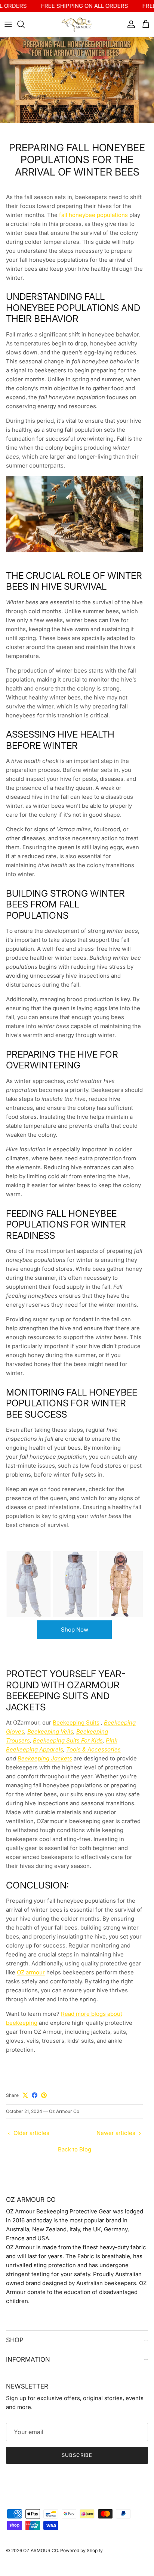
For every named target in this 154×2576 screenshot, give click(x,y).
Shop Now (75, 1630)
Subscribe (77, 2455)
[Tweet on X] (25, 2095)
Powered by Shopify (81, 2550)
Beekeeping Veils (50, 1731)
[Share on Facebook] (35, 2095)
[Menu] (8, 24)
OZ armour (31, 1972)
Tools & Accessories (93, 1749)
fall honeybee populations (93, 215)
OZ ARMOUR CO (41, 2550)
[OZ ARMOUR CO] (77, 24)
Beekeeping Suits (76, 1722)
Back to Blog (75, 2149)
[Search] (25, 24)
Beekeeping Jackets (45, 1758)
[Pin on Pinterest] (44, 2095)
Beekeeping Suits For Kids (68, 1740)
